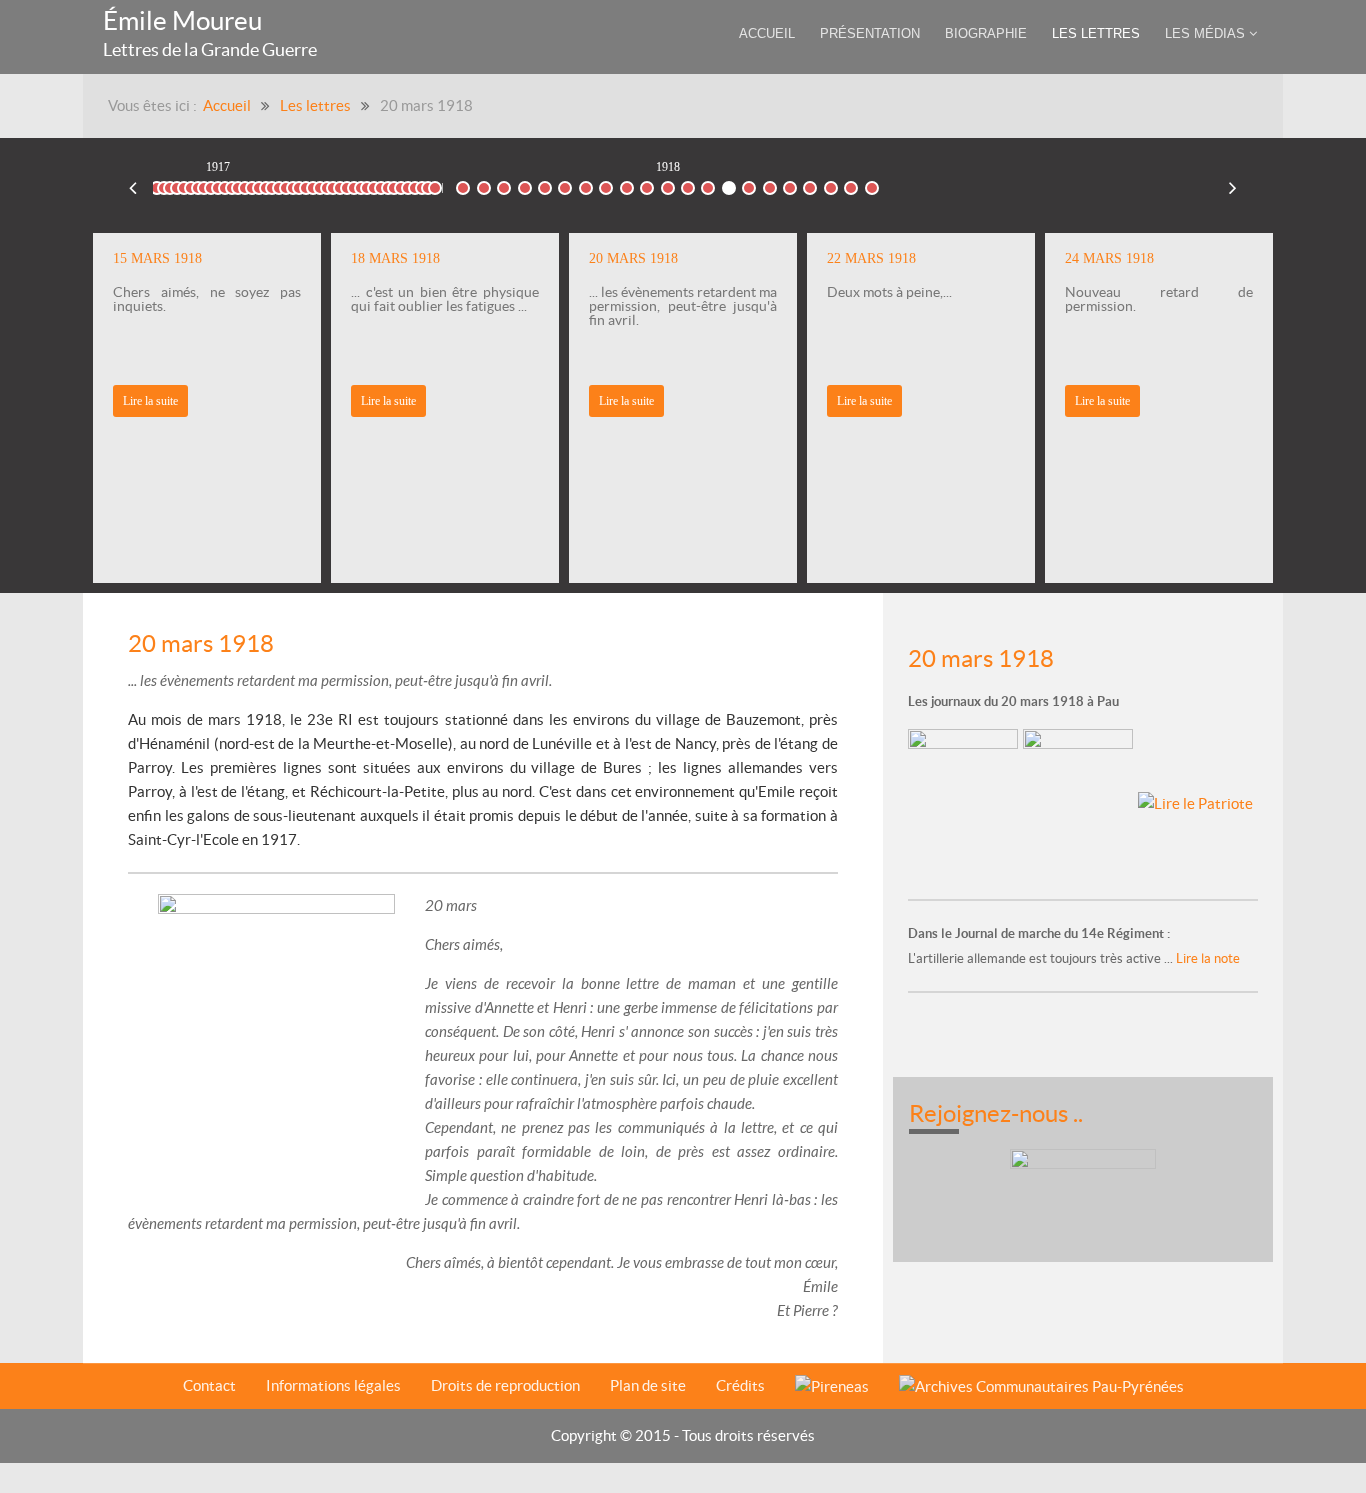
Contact (209, 1385)
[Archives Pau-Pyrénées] (1041, 1386)
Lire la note (1206, 958)
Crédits (740, 1385)
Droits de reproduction (505, 1385)
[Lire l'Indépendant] (965, 802)
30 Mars (831, 184)
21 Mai (851, 184)
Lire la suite (388, 401)
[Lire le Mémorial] (1080, 802)
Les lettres (315, 105)
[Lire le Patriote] (1195, 802)
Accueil (227, 105)
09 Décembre (435, 184)
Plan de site (648, 1385)
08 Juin (871, 184)
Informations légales (333, 1385)
